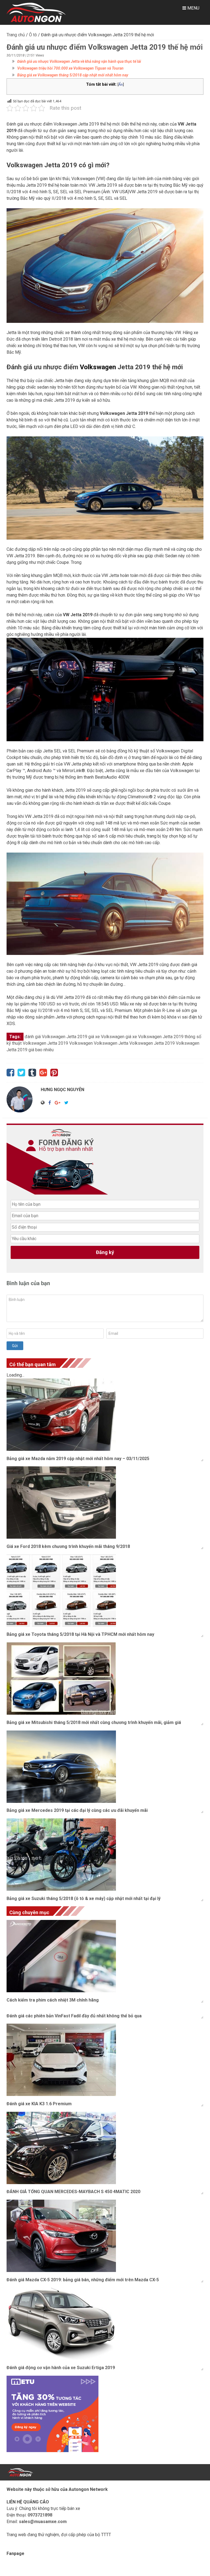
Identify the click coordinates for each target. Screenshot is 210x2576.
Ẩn (121, 84)
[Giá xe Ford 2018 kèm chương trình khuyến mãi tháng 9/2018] (105, 1503)
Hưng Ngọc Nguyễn (62, 1090)
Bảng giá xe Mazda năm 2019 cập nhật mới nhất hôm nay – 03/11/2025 (78, 1459)
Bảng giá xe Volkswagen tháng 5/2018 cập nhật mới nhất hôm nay (73, 75)
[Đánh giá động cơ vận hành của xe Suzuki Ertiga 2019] (105, 2324)
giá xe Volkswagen (106, 1037)
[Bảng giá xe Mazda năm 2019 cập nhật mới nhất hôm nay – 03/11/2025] (105, 1415)
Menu (193, 8)
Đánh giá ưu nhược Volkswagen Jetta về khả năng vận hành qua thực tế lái (79, 61)
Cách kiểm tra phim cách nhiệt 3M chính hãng (53, 2000)
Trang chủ (16, 35)
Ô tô (33, 35)
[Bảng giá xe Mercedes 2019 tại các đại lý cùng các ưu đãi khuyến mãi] (105, 1767)
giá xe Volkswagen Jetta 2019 (154, 1037)
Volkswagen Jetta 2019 (152, 1043)
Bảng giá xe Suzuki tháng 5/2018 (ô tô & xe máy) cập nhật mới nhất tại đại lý (84, 1899)
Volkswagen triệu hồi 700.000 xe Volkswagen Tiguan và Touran (70, 68)
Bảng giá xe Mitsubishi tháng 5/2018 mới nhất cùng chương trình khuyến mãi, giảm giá (94, 1722)
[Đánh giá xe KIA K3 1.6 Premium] (105, 2060)
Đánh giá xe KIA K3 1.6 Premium (39, 2104)
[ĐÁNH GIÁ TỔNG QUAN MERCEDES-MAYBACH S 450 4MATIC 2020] (105, 2148)
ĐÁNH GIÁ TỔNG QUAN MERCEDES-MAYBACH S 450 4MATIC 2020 (73, 2192)
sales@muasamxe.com (43, 2522)
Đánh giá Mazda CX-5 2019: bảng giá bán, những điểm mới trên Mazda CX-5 (83, 2280)
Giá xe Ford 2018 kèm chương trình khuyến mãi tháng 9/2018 (68, 1546)
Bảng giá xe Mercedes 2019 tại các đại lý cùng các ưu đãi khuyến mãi (77, 1810)
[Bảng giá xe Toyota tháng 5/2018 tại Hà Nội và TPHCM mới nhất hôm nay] (105, 1591)
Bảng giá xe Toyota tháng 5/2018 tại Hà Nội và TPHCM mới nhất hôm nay (80, 1634)
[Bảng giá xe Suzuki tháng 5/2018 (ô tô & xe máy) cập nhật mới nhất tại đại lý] (105, 1855)
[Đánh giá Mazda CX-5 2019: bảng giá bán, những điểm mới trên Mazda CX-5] (105, 2236)
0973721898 (40, 2515)
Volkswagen (81, 1043)
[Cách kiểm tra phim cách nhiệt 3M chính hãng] (105, 1956)
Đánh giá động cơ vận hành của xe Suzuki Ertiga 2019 (61, 2368)
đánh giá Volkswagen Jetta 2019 (56, 1037)
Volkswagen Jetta (111, 1043)
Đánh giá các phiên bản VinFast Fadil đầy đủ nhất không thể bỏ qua (74, 2016)
